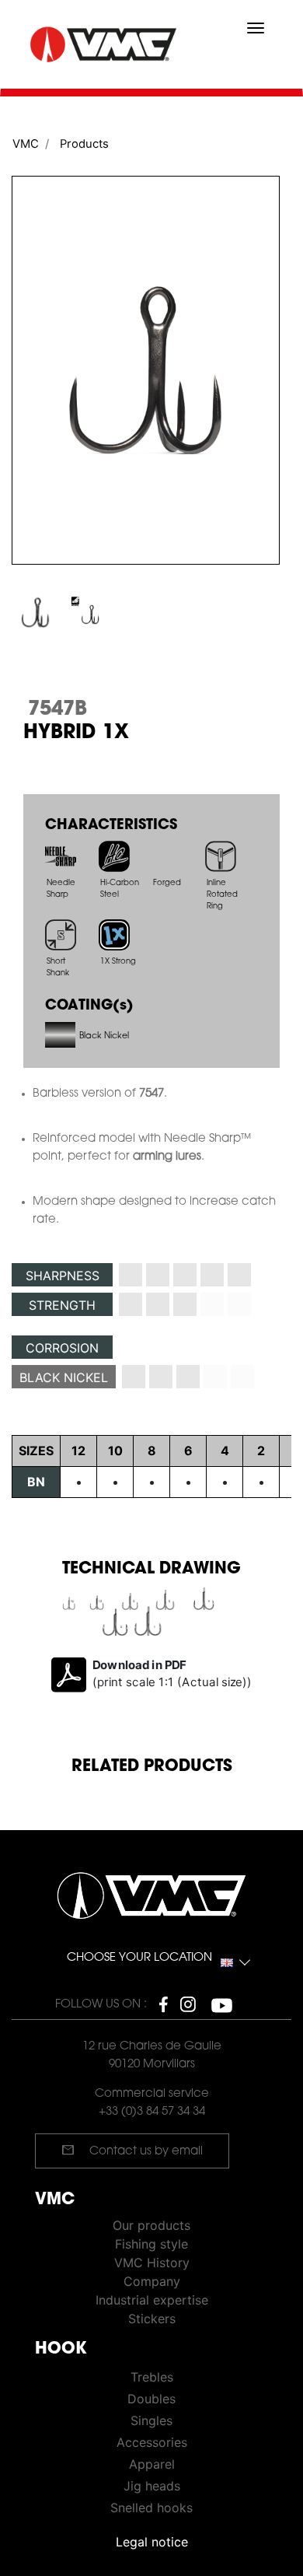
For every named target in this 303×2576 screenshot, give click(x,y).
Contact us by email (132, 2150)
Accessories (152, 2442)
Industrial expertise (152, 2300)
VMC (26, 144)
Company (152, 2281)
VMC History (152, 2263)
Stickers (152, 2319)
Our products (151, 2225)
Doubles (151, 2399)
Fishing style (151, 2244)
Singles (151, 2420)
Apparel (152, 2464)
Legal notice (152, 2542)
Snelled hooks (151, 2508)
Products (84, 144)
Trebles (152, 2377)
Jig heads (152, 2486)
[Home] (105, 45)
